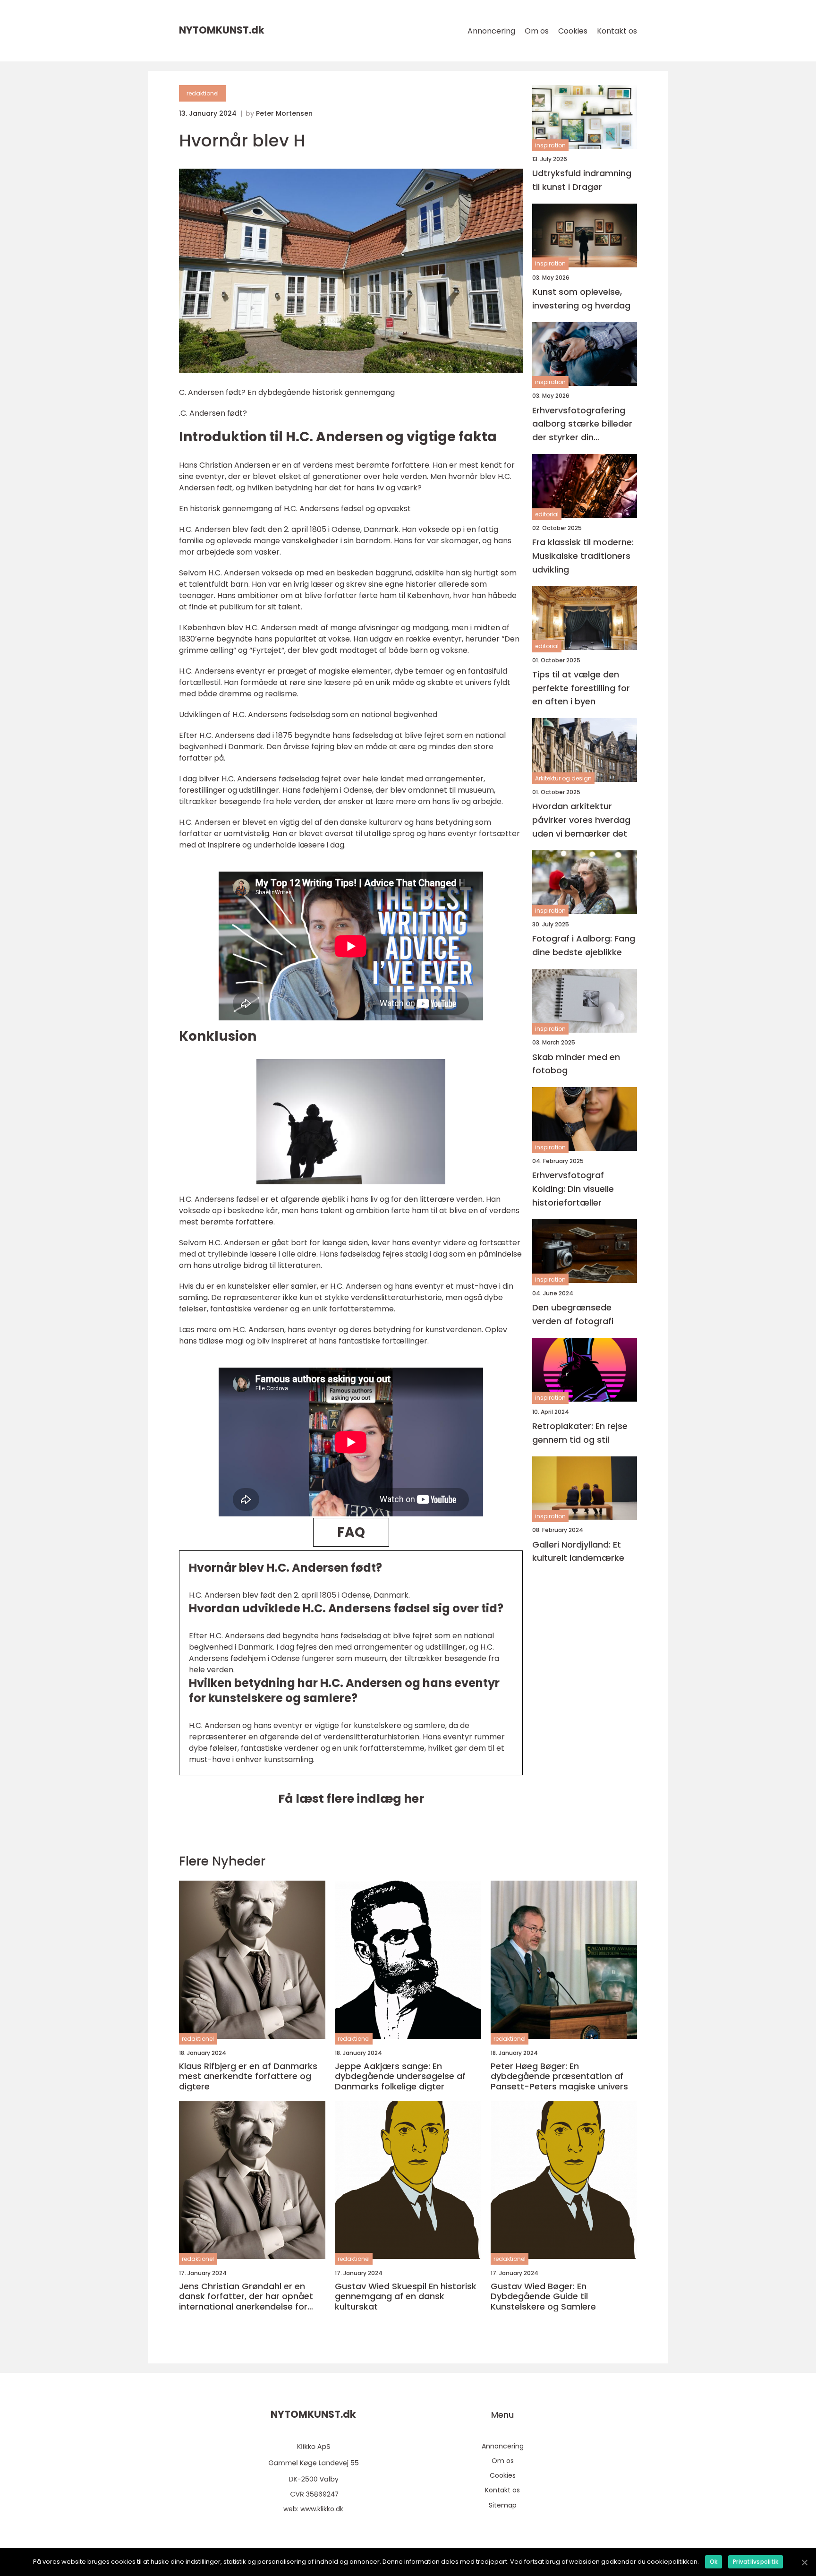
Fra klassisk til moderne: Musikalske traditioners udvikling (583, 556)
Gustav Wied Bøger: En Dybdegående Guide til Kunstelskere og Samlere (543, 2297)
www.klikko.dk (322, 2509)
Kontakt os (617, 31)
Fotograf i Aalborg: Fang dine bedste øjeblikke (584, 945)
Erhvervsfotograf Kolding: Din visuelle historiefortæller (573, 1189)
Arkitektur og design (563, 778)
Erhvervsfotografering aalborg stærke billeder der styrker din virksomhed (582, 424)
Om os (537, 31)
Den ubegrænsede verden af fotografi (573, 1314)
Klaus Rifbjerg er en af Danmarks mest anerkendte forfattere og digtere (248, 2076)
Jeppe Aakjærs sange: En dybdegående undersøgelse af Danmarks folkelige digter (400, 2076)
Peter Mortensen (284, 113)
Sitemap (503, 2505)
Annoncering (491, 31)
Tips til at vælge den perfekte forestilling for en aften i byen (581, 688)
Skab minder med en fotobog (576, 1064)
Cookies (573, 31)
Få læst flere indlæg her (351, 1799)
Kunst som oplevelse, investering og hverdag (581, 299)
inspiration (550, 145)
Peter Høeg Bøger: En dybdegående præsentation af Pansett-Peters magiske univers (559, 2076)
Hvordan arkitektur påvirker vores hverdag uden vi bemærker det (581, 820)
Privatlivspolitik (756, 2562)
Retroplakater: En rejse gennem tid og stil (580, 1433)
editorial (547, 514)
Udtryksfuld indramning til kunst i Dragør (582, 180)
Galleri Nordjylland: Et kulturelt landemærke (578, 1551)
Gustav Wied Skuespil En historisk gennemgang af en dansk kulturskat (406, 2297)
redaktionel (203, 93)
